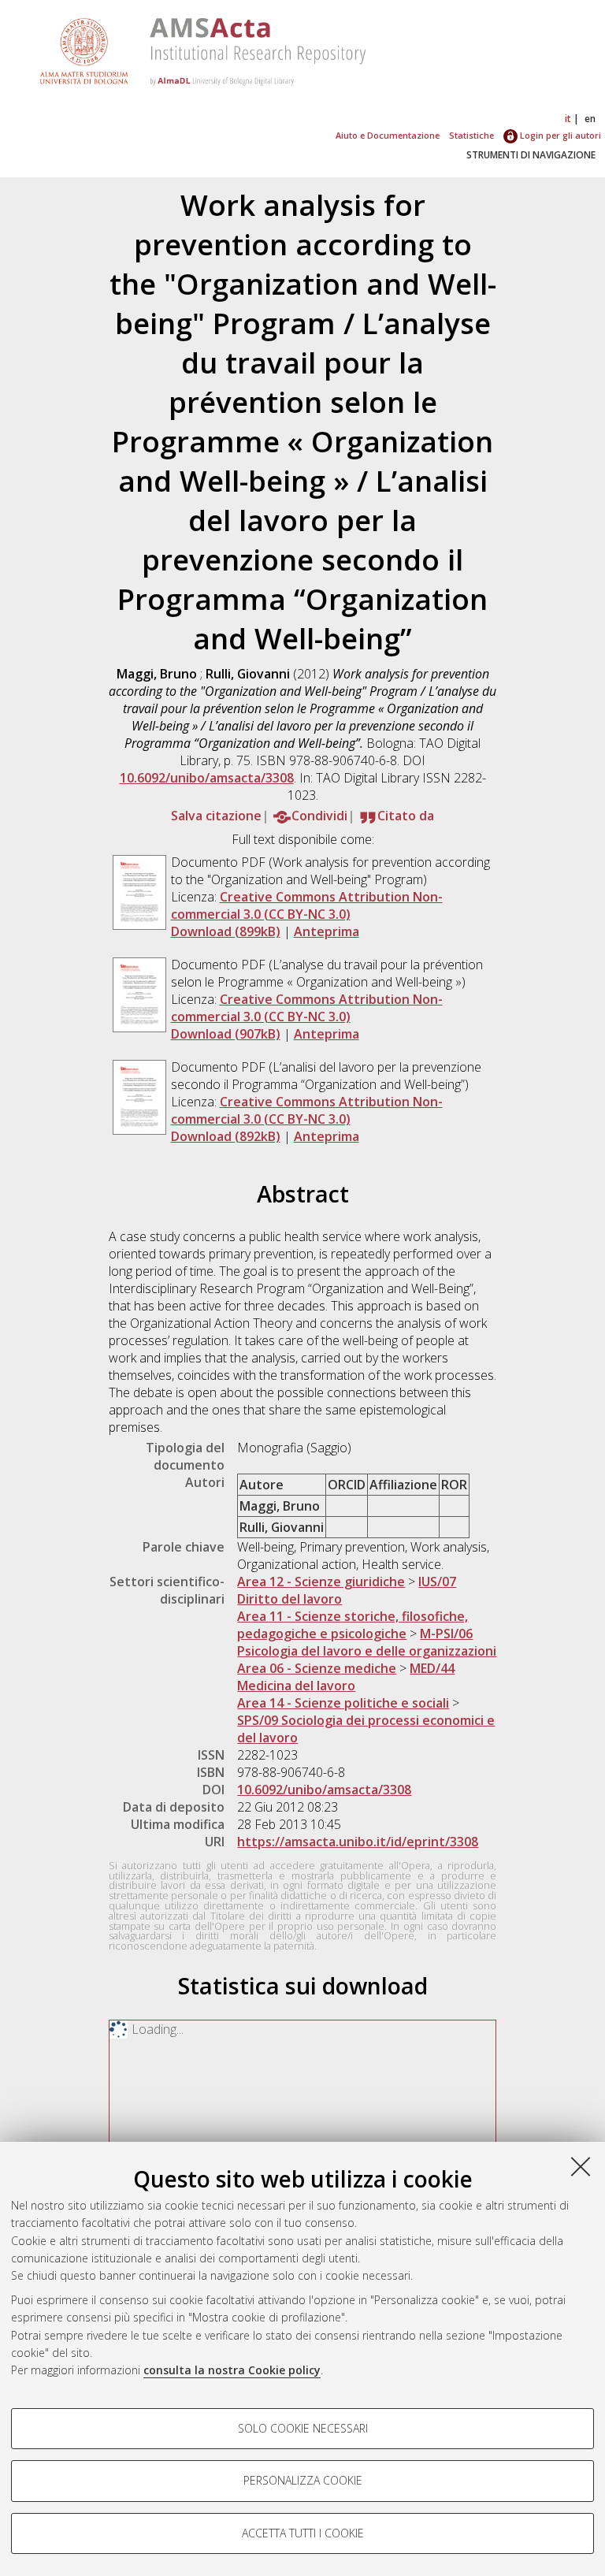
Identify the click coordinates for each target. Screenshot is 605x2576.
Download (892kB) (226, 1136)
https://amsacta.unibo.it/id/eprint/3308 (358, 1842)
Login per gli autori (559, 135)
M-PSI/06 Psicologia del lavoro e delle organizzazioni (367, 1642)
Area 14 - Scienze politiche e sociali (343, 1703)
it (568, 119)
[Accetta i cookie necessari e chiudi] (581, 2166)
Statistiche (471, 135)
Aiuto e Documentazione (388, 135)
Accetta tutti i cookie (303, 2533)
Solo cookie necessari (303, 2428)
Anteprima (327, 931)
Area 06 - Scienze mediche (317, 1668)
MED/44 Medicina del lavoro (346, 1677)
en (590, 119)
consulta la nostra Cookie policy (232, 2370)
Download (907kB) (226, 1034)
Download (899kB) (226, 931)
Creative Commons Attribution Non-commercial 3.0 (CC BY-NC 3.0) (307, 905)
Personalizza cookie (303, 2480)
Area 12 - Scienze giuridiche (321, 1582)
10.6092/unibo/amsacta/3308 (207, 778)
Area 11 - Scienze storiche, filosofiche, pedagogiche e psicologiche (353, 1625)
